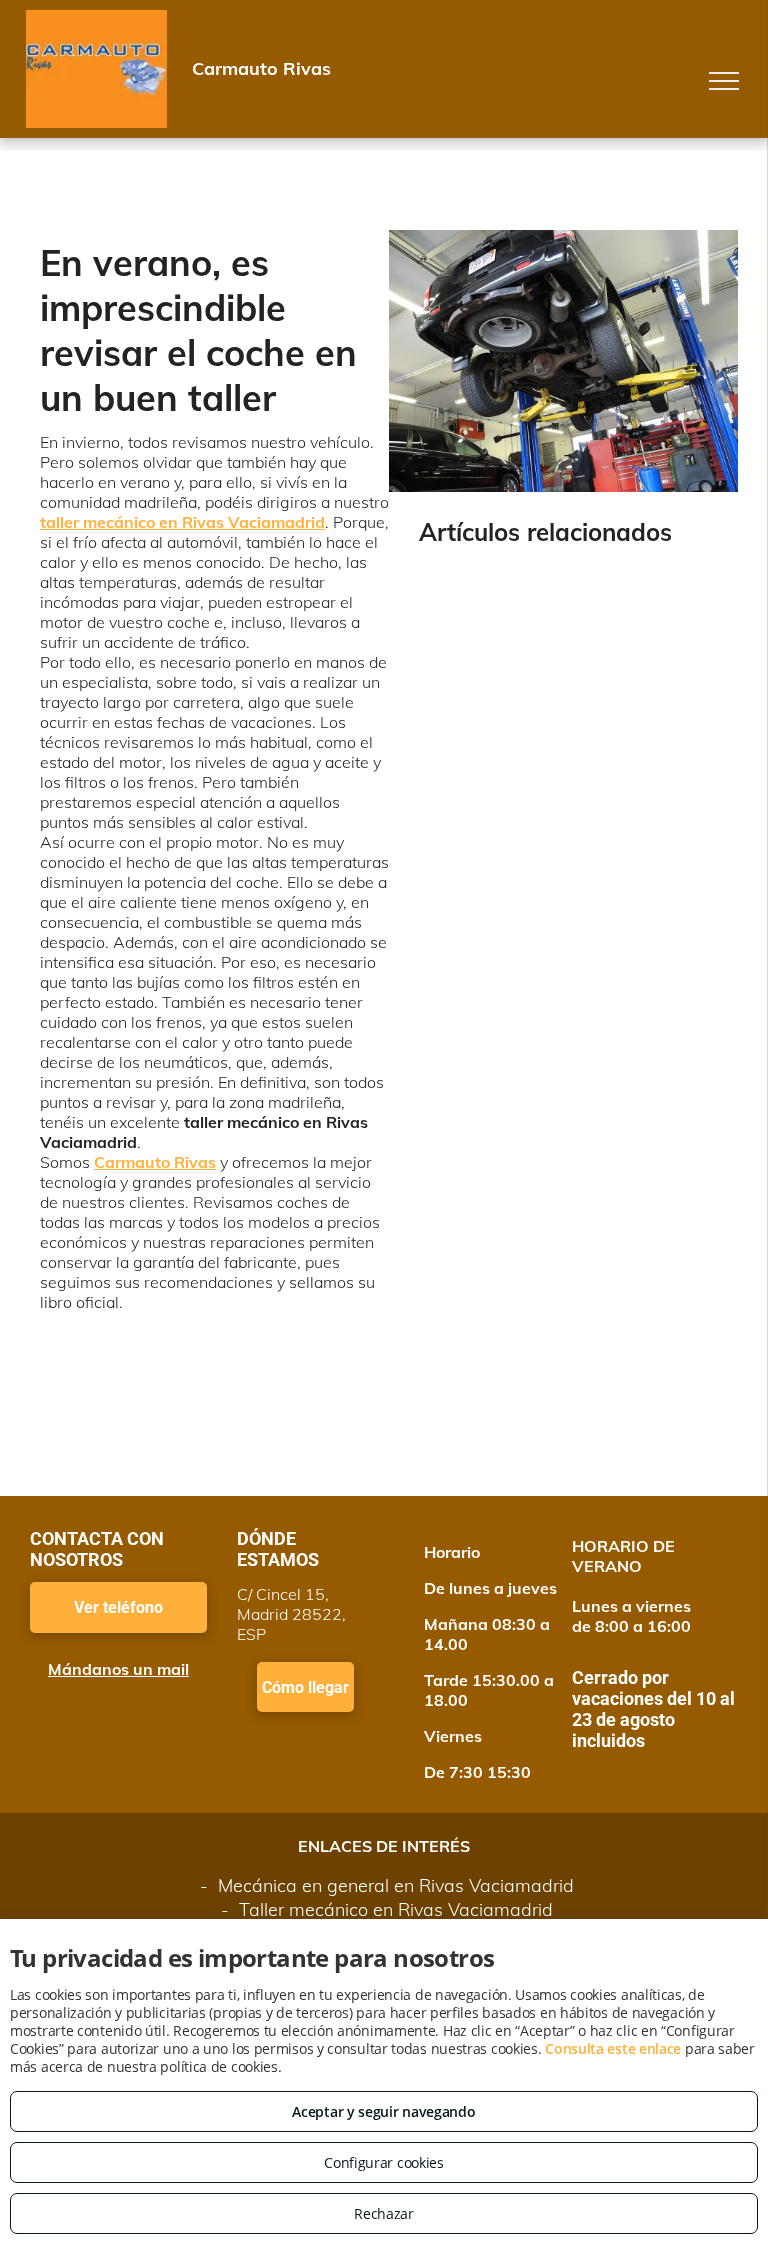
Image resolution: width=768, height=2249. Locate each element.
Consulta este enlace (613, 2048)
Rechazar (384, 2213)
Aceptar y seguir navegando (383, 2111)
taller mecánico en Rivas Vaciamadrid (182, 522)
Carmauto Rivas (155, 1162)
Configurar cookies (384, 2162)
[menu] (724, 81)
